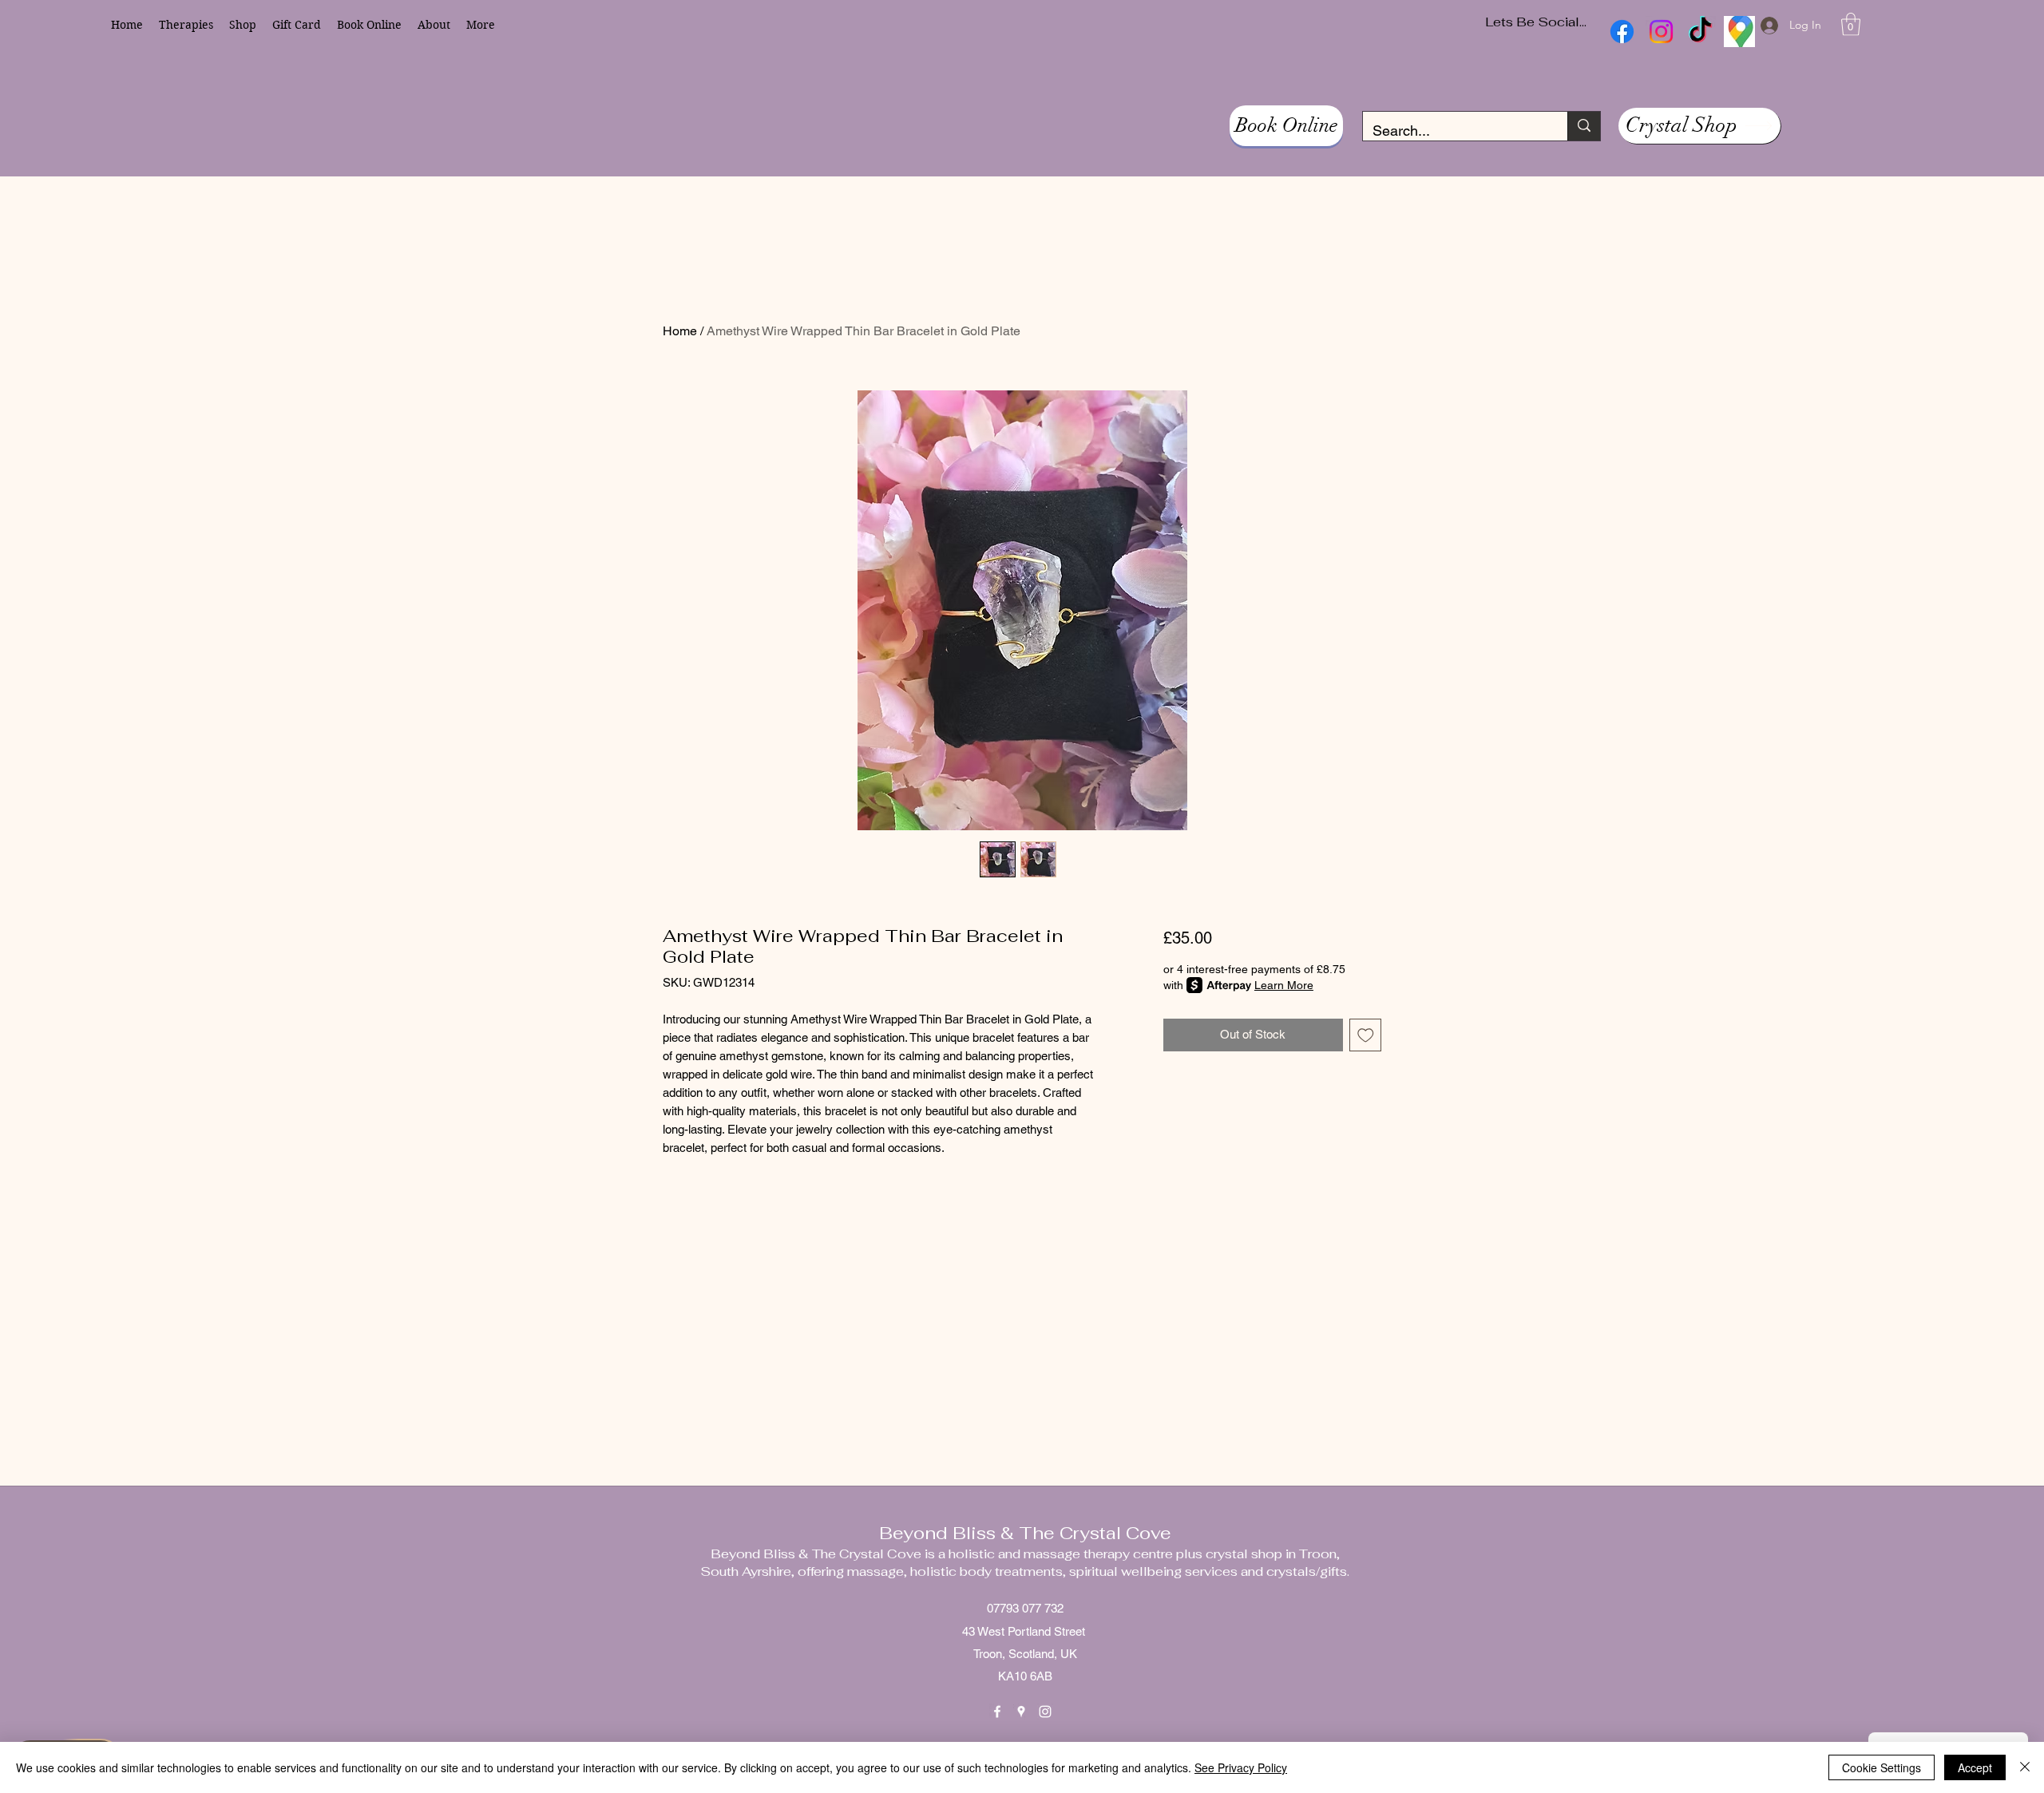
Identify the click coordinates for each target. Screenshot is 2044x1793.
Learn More (1284, 985)
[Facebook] (997, 1712)
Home (680, 331)
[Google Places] (1021, 1712)
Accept (1975, 1767)
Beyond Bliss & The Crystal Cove (1025, 1533)
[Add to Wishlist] (1366, 1035)
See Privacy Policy (1241, 1767)
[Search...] (1584, 126)
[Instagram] (1045, 1712)
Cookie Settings (1882, 1767)
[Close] (2025, 1767)
